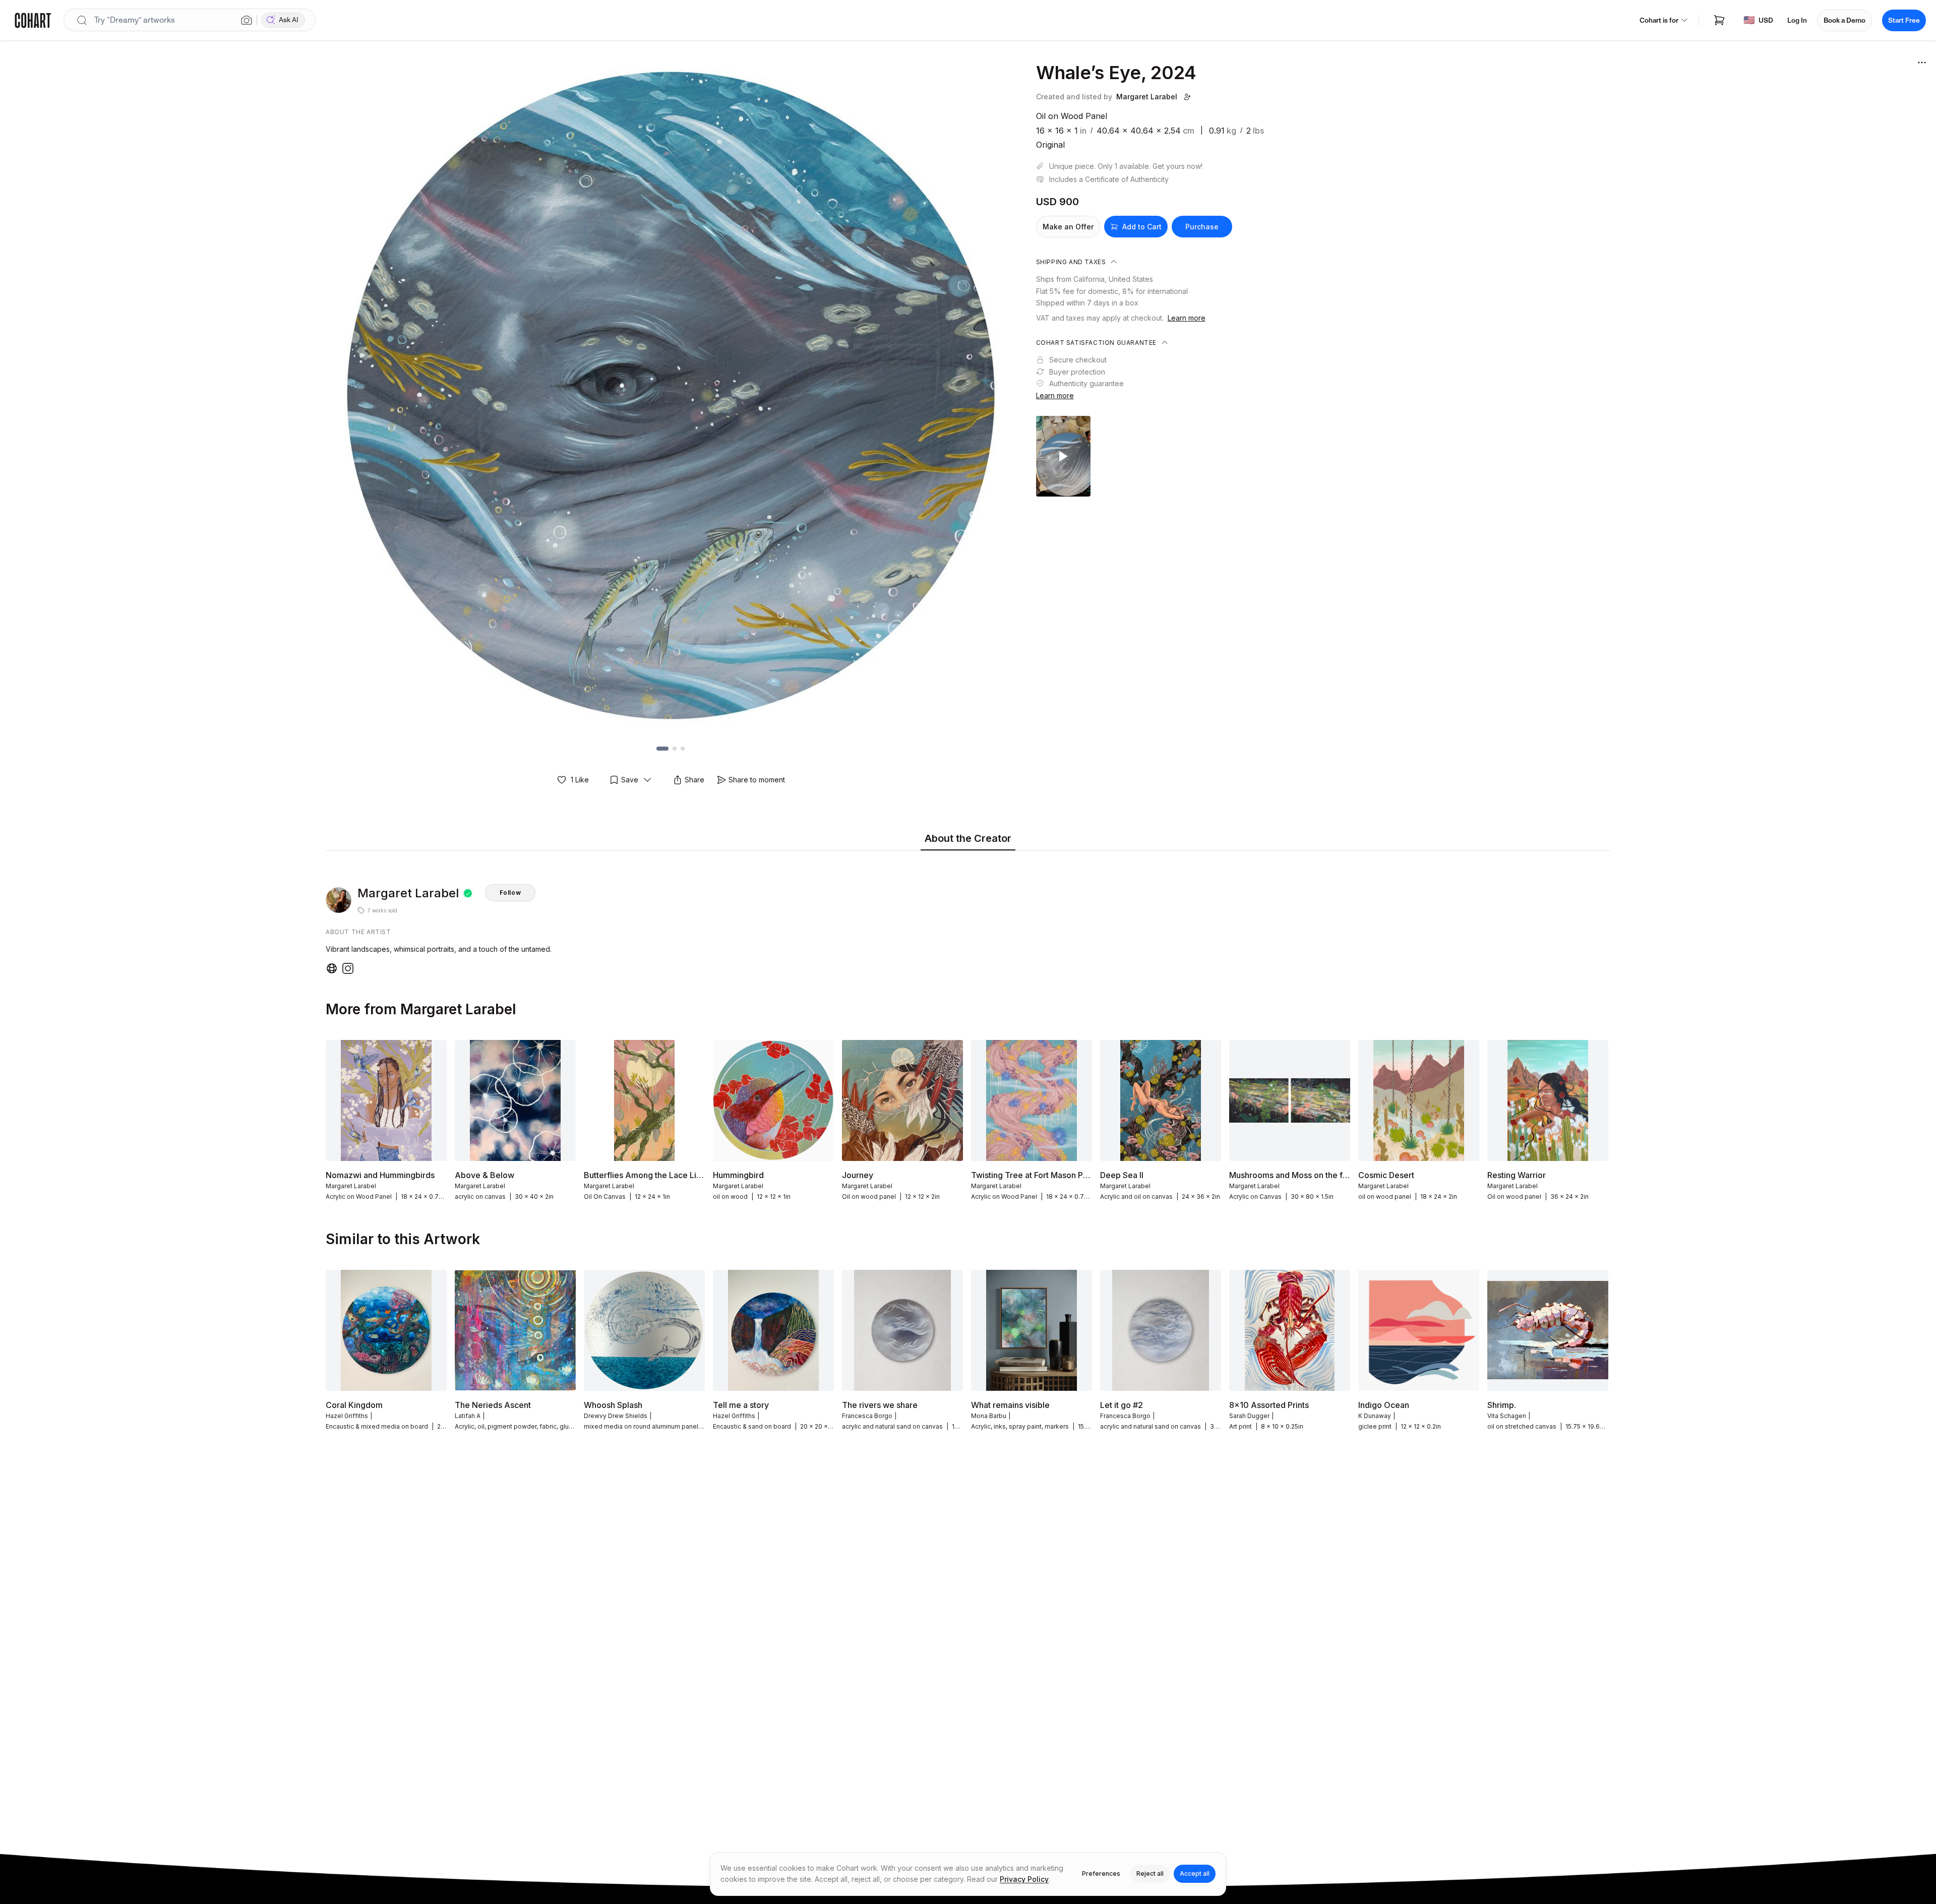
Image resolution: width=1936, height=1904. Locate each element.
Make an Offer (1068, 227)
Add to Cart (1142, 227)
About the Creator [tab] (968, 838)
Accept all (1195, 1874)
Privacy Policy (1024, 1879)
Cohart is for (1659, 20)
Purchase (1202, 227)
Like (580, 780)
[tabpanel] (968, 915)
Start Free (1904, 20)
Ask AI (289, 20)
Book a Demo (1844, 20)
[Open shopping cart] (1719, 20)
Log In (1797, 20)
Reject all (1150, 1874)
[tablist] (968, 839)
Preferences (1101, 1874)
